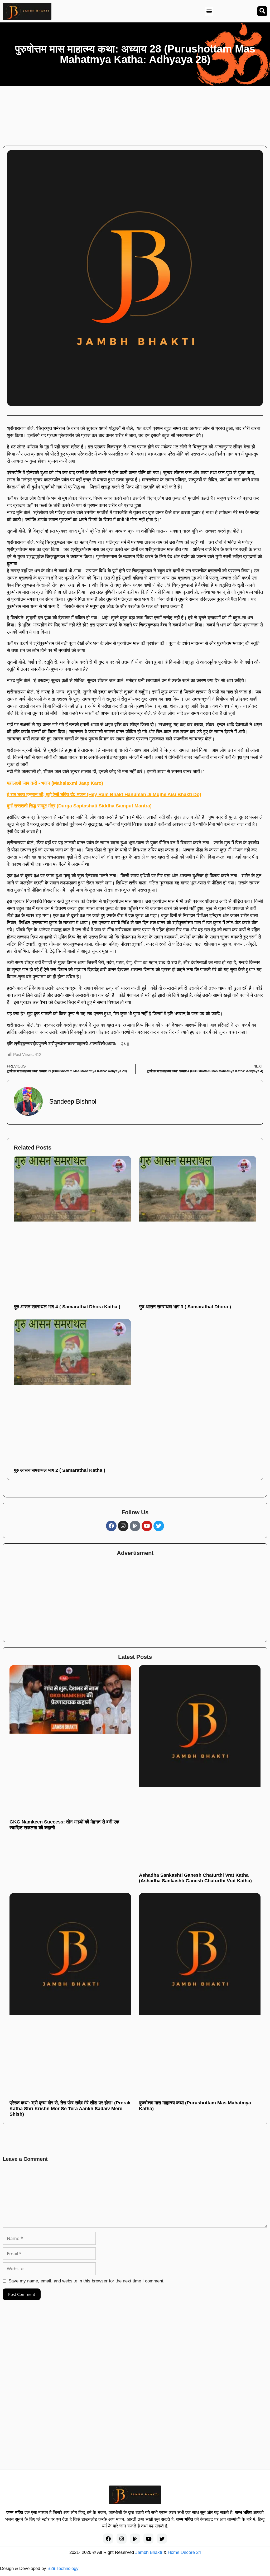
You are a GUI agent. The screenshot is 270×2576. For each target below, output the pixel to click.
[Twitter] (159, 1526)
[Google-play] (135, 1526)
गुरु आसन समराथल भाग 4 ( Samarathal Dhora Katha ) (67, 1307)
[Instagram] (123, 1526)
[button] (209, 11)
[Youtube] (147, 1526)
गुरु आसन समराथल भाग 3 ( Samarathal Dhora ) (185, 1307)
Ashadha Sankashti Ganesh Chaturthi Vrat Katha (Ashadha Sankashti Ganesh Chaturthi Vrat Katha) (195, 1878)
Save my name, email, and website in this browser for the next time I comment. (86, 2281)
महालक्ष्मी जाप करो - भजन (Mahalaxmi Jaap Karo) (55, 783)
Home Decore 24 (184, 2552)
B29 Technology (63, 2568)
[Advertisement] (142, 113)
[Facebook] (111, 1526)
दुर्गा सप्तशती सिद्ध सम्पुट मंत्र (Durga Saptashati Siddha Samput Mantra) (79, 806)
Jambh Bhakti (149, 2552)
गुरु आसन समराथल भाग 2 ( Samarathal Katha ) (59, 1470)
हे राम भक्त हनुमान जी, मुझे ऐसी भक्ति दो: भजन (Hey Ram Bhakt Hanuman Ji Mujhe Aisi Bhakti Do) (104, 794)
